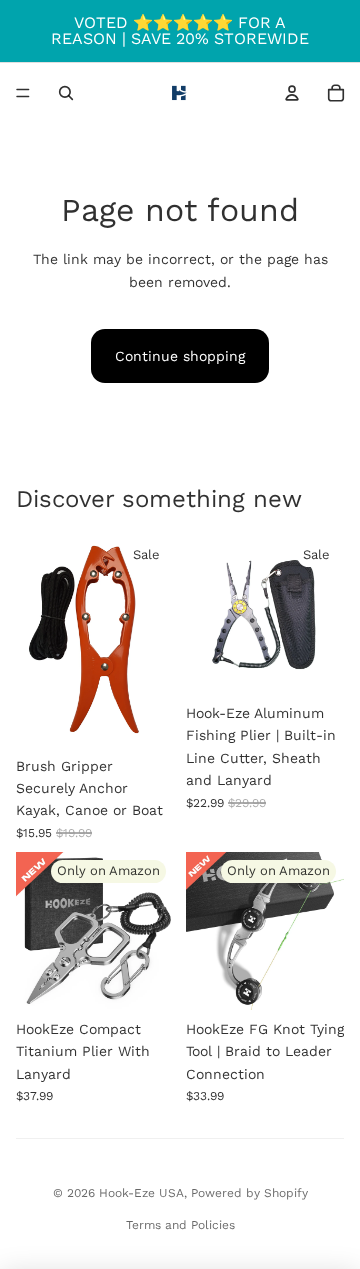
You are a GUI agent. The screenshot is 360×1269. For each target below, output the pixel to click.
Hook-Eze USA (141, 1193)
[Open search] (66, 93)
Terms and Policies (180, 1225)
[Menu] (23, 93)
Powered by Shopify (249, 1193)
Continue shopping (180, 356)
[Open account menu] (292, 93)
